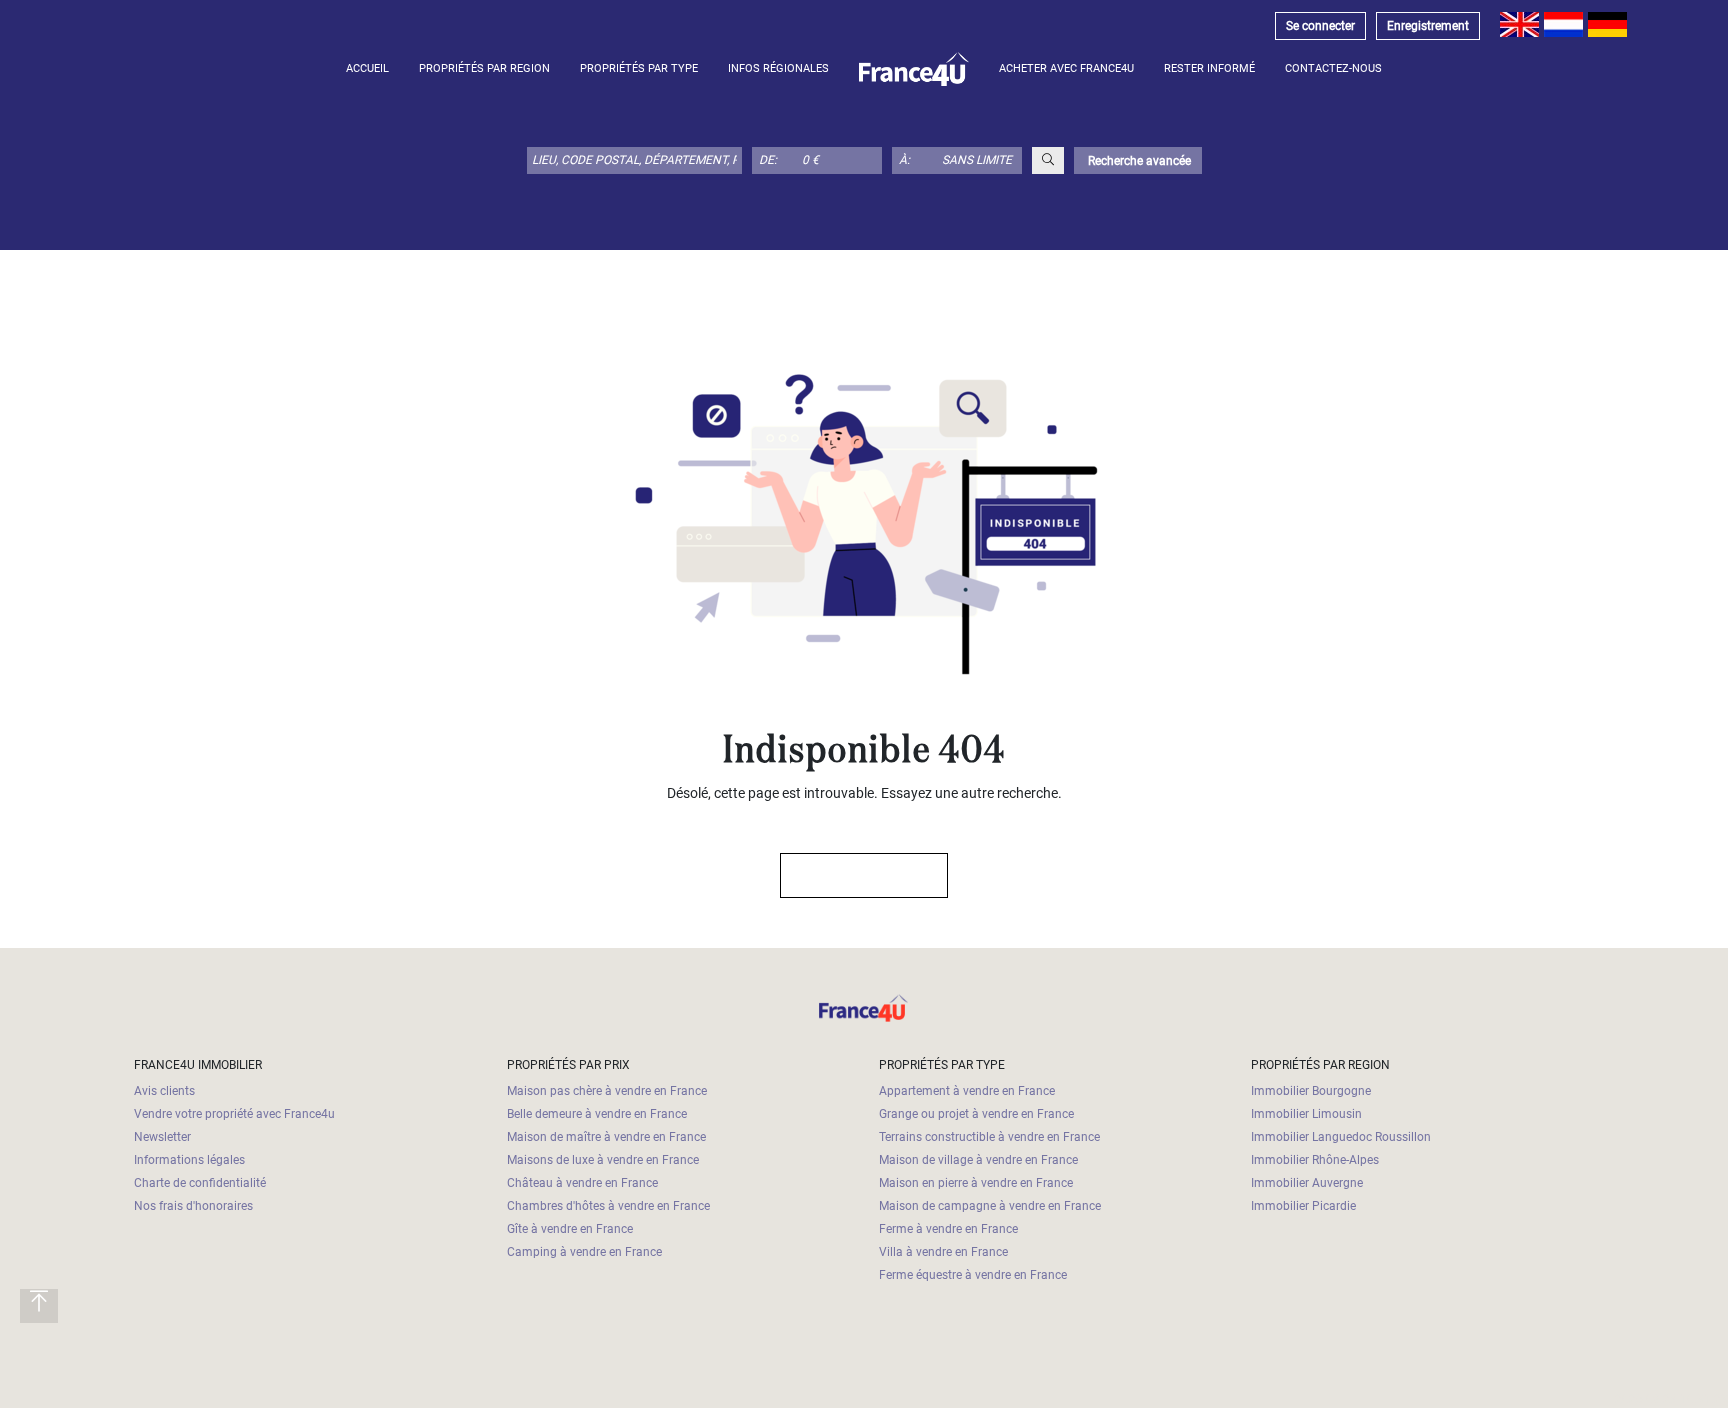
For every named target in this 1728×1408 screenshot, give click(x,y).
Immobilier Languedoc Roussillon (1341, 1137)
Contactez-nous (1333, 68)
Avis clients (164, 1091)
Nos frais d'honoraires (193, 1206)
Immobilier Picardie (1303, 1206)
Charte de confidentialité (200, 1183)
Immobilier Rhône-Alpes (1315, 1160)
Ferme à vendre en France (948, 1229)
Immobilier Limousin (1306, 1114)
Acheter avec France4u (1066, 68)
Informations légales (189, 1160)
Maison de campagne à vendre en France (990, 1206)
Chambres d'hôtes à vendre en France (608, 1206)
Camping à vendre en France (584, 1252)
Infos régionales (778, 68)
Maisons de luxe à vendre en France (603, 1160)
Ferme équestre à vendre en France (973, 1275)
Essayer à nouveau (854, 875)
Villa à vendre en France (943, 1252)
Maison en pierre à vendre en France (976, 1183)
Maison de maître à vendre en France (606, 1137)
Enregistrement (1428, 26)
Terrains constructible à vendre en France (989, 1137)
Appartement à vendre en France (967, 1091)
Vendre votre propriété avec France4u (234, 1114)
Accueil (367, 68)
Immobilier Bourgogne (1311, 1091)
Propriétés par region (484, 68)
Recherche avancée (1138, 161)
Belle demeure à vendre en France (597, 1114)
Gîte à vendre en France (570, 1229)
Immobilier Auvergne (1307, 1183)
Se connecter (1320, 26)
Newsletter (162, 1137)
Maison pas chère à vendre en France (607, 1091)
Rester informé (1209, 68)
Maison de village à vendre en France (978, 1160)
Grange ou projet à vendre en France (976, 1114)
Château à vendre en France (582, 1183)
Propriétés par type (639, 68)
